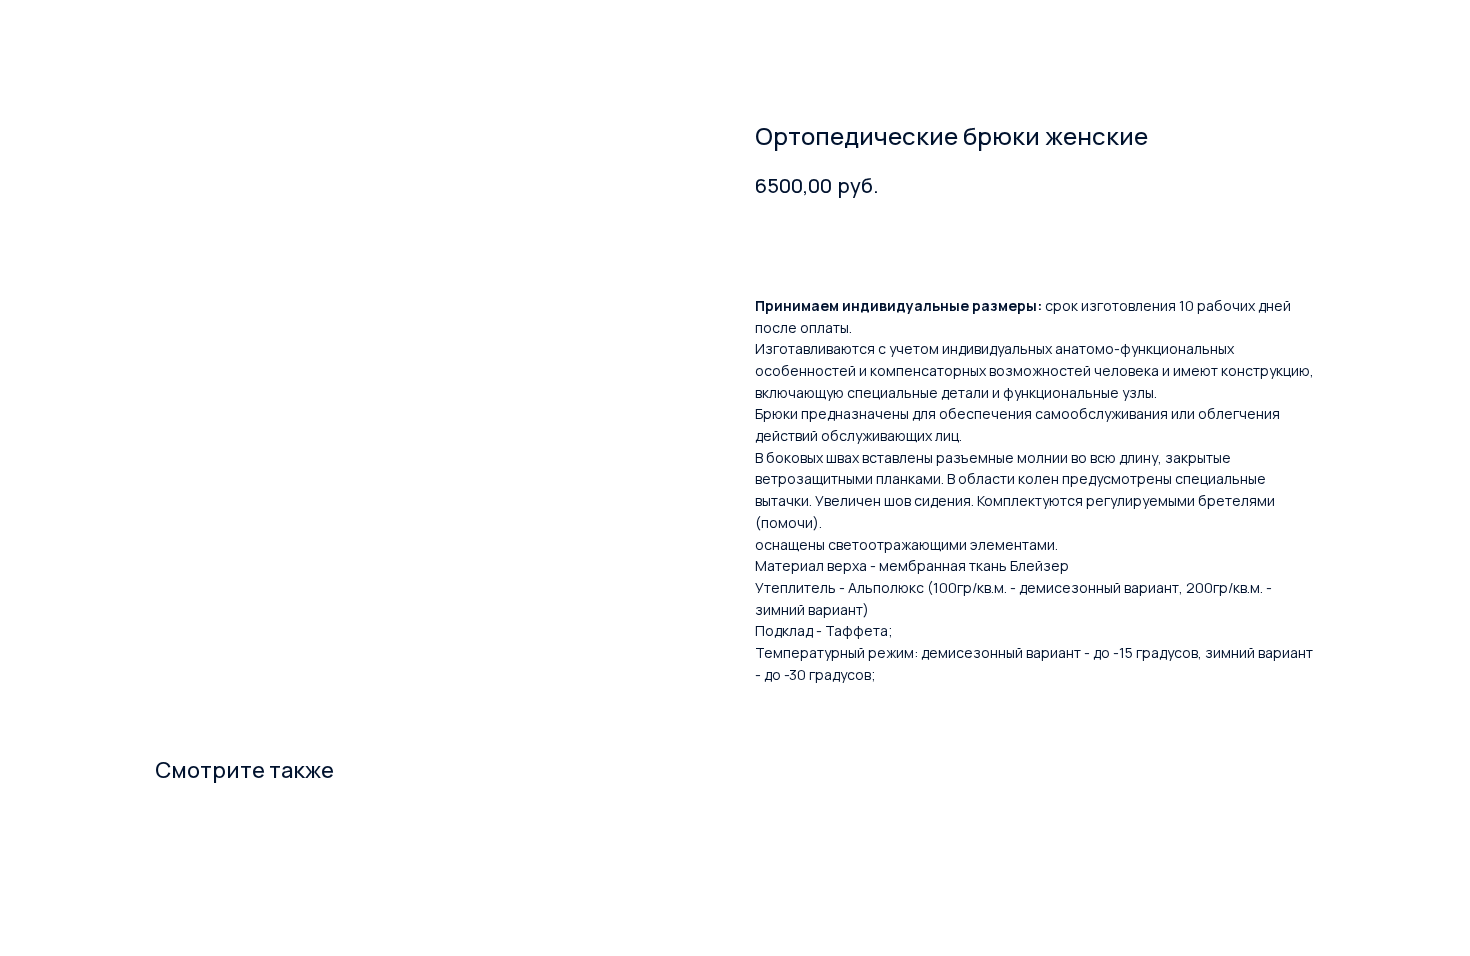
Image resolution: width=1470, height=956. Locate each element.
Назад (59, 30)
